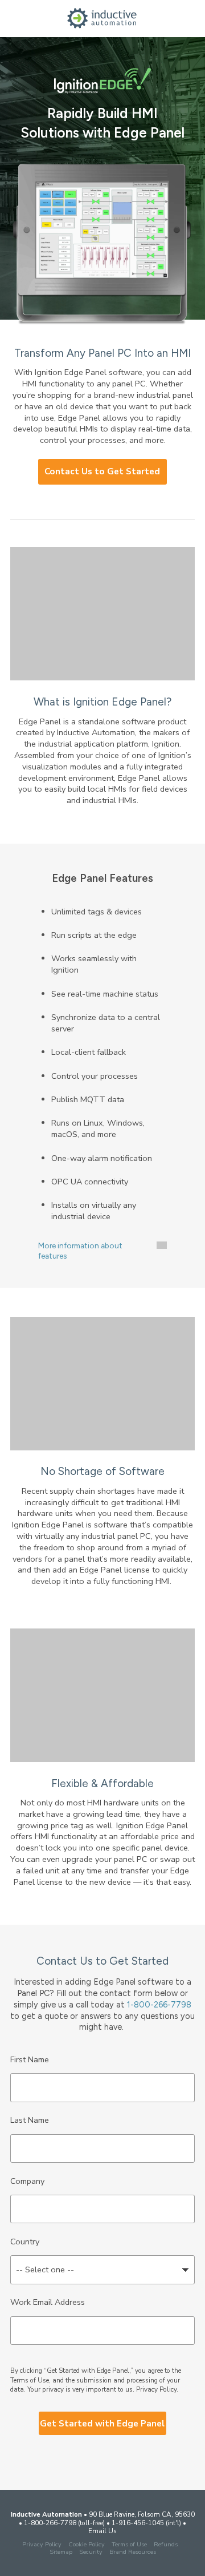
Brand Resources (133, 2552)
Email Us (102, 2531)
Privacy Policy (156, 2389)
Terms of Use (129, 2544)
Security (91, 2552)
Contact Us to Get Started (102, 471)
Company (27, 2181)
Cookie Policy (87, 2544)
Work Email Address (48, 2302)
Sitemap (61, 2552)
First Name (30, 2059)
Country (25, 2242)
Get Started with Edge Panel (102, 2424)
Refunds (166, 2544)
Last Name (30, 2120)
